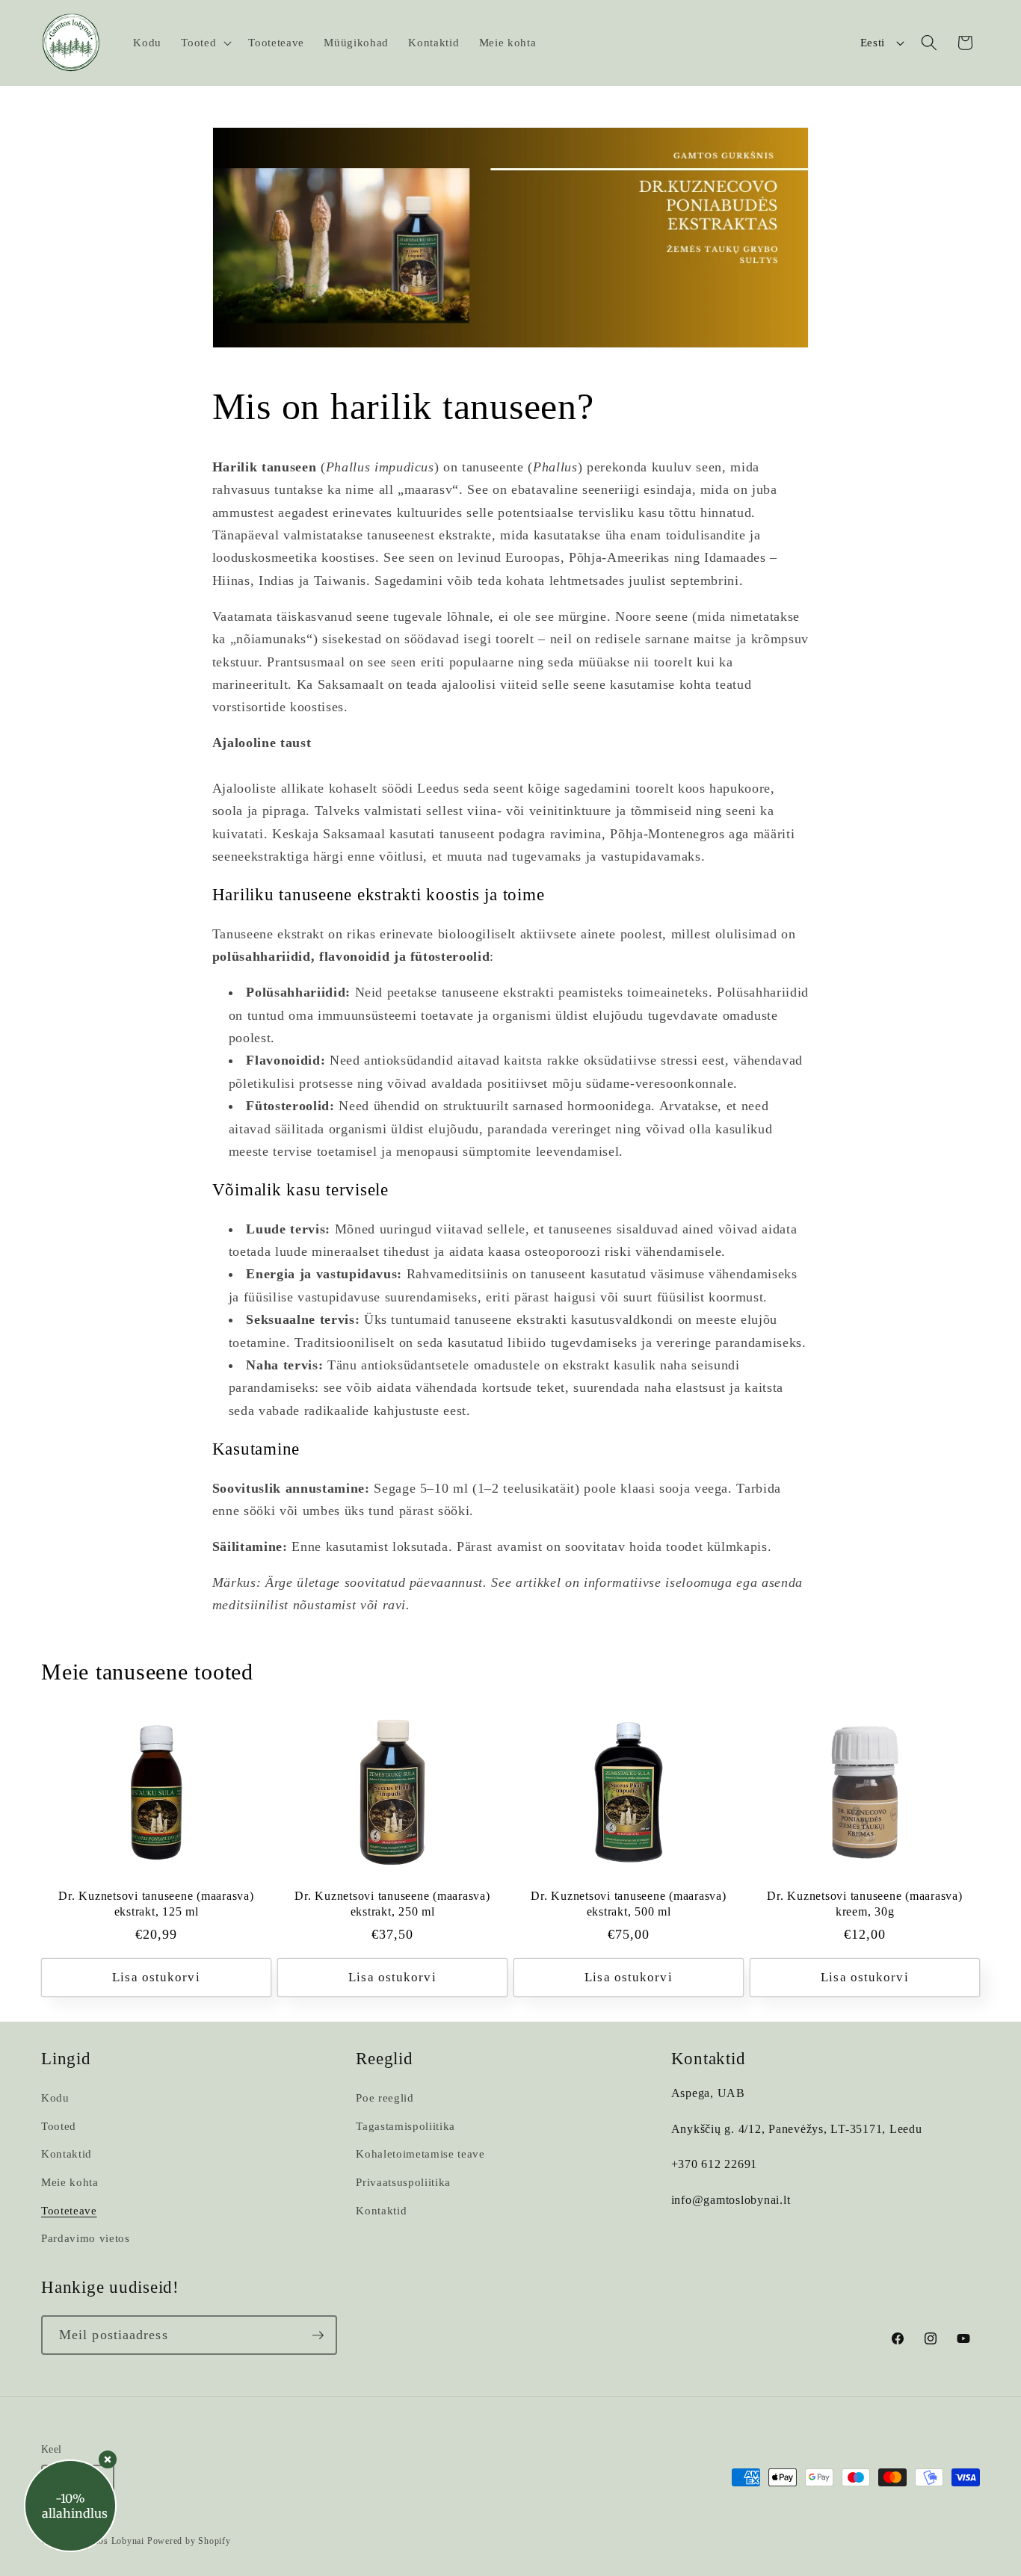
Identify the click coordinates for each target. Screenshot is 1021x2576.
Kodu (55, 2097)
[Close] (108, 2459)
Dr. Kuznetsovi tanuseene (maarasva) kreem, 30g (864, 1904)
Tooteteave (69, 2210)
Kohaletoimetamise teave (420, 2154)
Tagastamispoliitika (405, 2126)
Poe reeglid (385, 2097)
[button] (205, 43)
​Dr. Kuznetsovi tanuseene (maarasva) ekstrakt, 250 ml (392, 1904)
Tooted (59, 2126)
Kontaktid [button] (709, 2059)
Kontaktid (67, 2154)
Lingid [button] (66, 2059)
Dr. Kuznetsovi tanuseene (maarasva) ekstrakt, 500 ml (628, 1904)
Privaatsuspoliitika (403, 2182)
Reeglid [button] (384, 2059)
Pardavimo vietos (86, 2238)
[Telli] (318, 2335)
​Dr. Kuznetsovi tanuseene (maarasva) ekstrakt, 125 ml (156, 1904)
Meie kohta (70, 2182)
